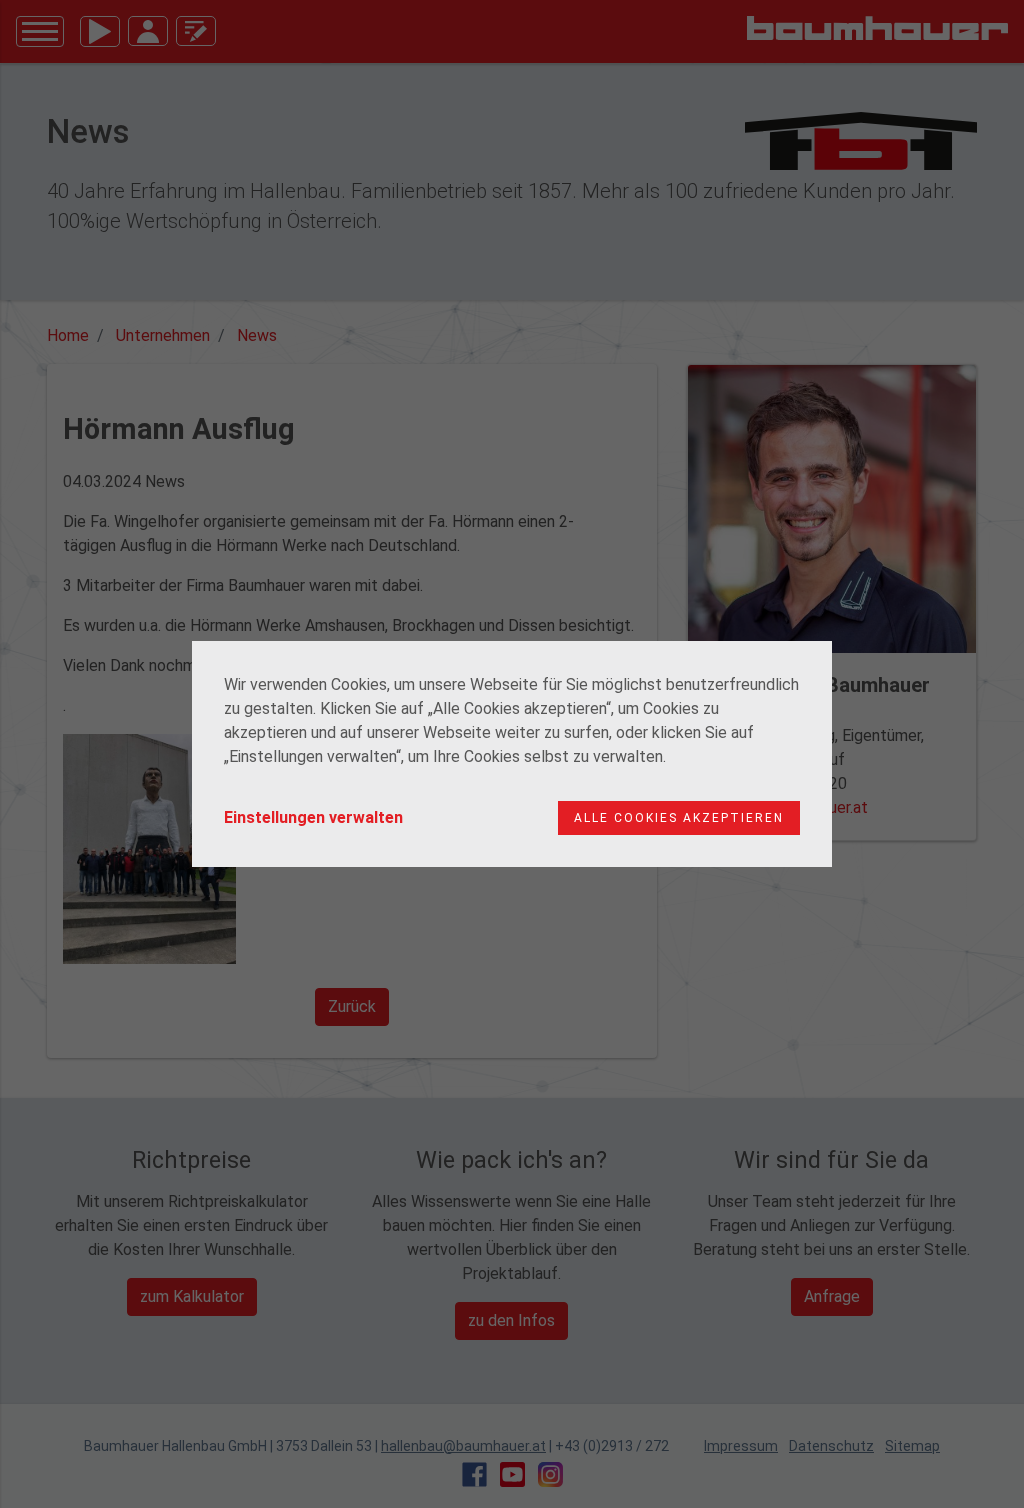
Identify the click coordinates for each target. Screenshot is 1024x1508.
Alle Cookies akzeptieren (679, 818)
